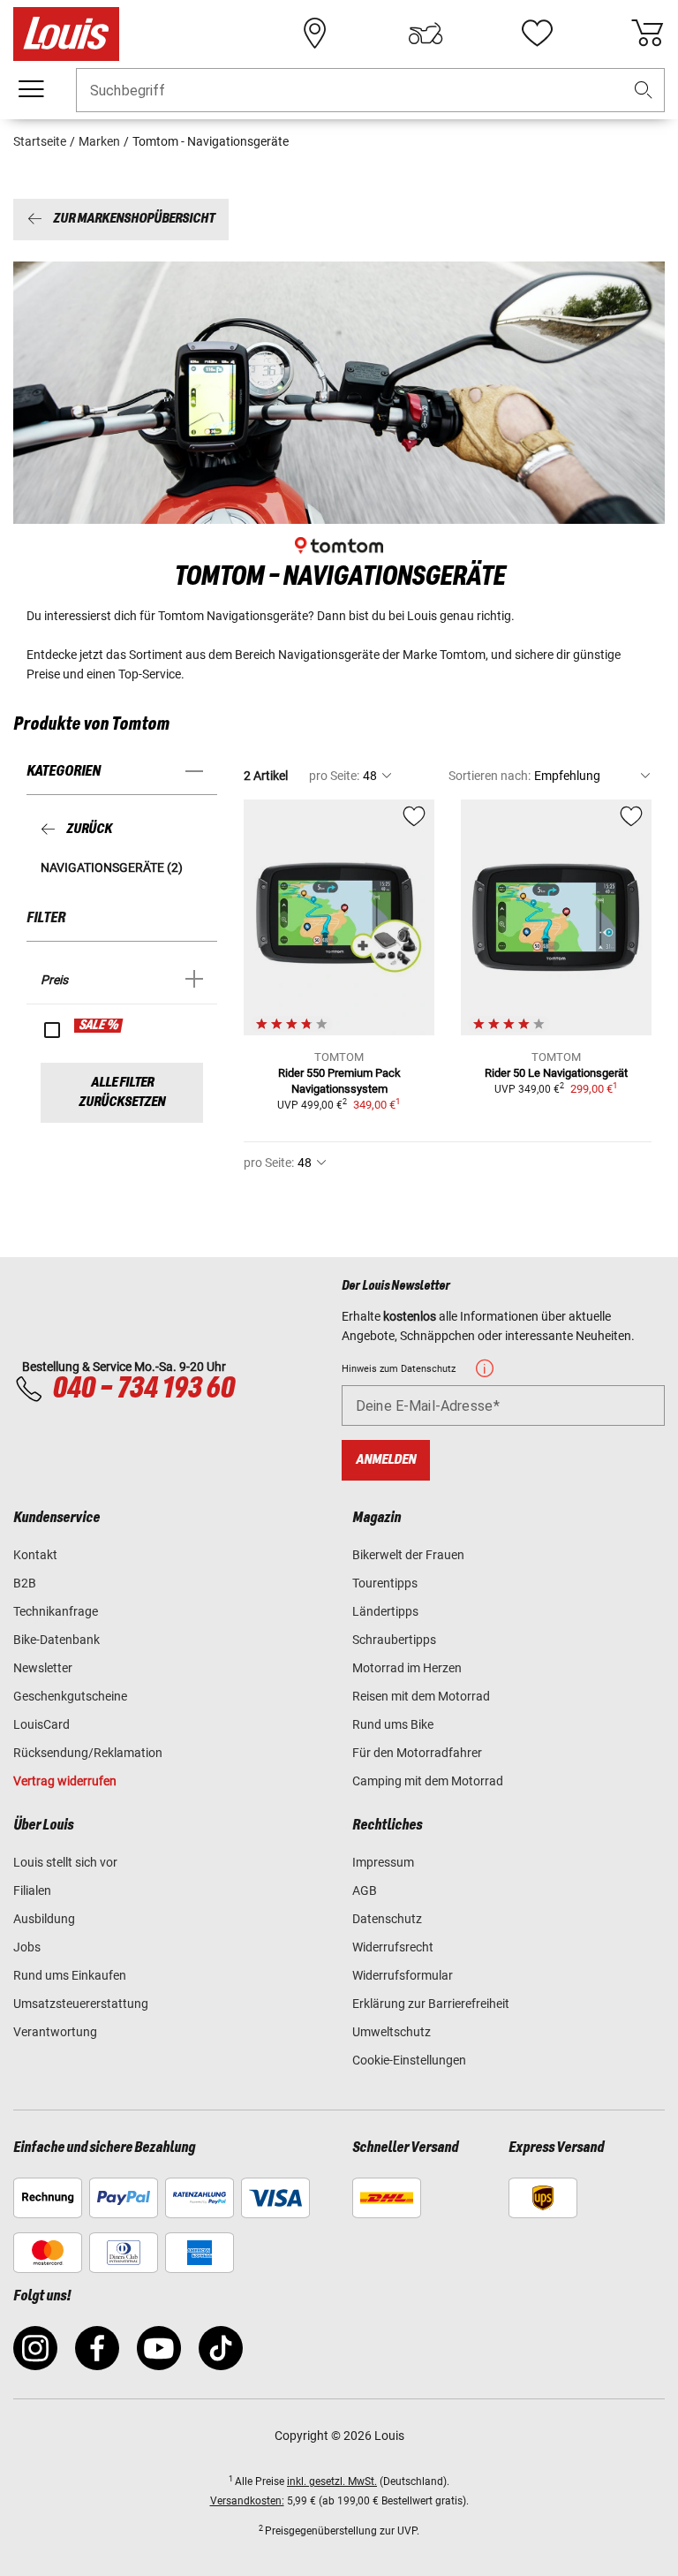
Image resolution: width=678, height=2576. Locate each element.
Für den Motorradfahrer (417, 1753)
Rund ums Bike (393, 1724)
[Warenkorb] (647, 34)
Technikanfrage (56, 1611)
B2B (25, 1583)
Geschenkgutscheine (70, 1696)
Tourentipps (385, 1583)
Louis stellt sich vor (65, 1862)
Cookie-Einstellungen (409, 2060)
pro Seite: (334, 776)
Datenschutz (387, 1919)
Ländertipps (385, 1611)
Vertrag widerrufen (65, 1781)
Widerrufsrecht (393, 1947)
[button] (644, 91)
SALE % (99, 1026)
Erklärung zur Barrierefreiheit (431, 2004)
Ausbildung (44, 1919)
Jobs (27, 1947)
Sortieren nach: (490, 776)
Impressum (383, 1862)
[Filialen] (315, 34)
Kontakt (35, 1555)
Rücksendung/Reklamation (88, 1753)
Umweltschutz (392, 2032)
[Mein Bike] (426, 34)
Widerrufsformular (403, 1975)
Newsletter (43, 1668)
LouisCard (41, 1724)
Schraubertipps (394, 1640)
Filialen (32, 1890)
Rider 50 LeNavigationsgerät (556, 1073)
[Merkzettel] (537, 34)
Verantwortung (55, 2032)
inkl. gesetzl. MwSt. (332, 2481)
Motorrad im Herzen (407, 1668)
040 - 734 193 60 (143, 1389)
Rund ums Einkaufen (70, 1975)
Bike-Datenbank (56, 1640)
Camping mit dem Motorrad (428, 1781)
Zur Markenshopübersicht (134, 220)
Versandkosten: (247, 2501)
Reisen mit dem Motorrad (421, 1696)
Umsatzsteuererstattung (81, 2004)
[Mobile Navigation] (31, 89)
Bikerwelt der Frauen (408, 1555)
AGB (365, 1890)
